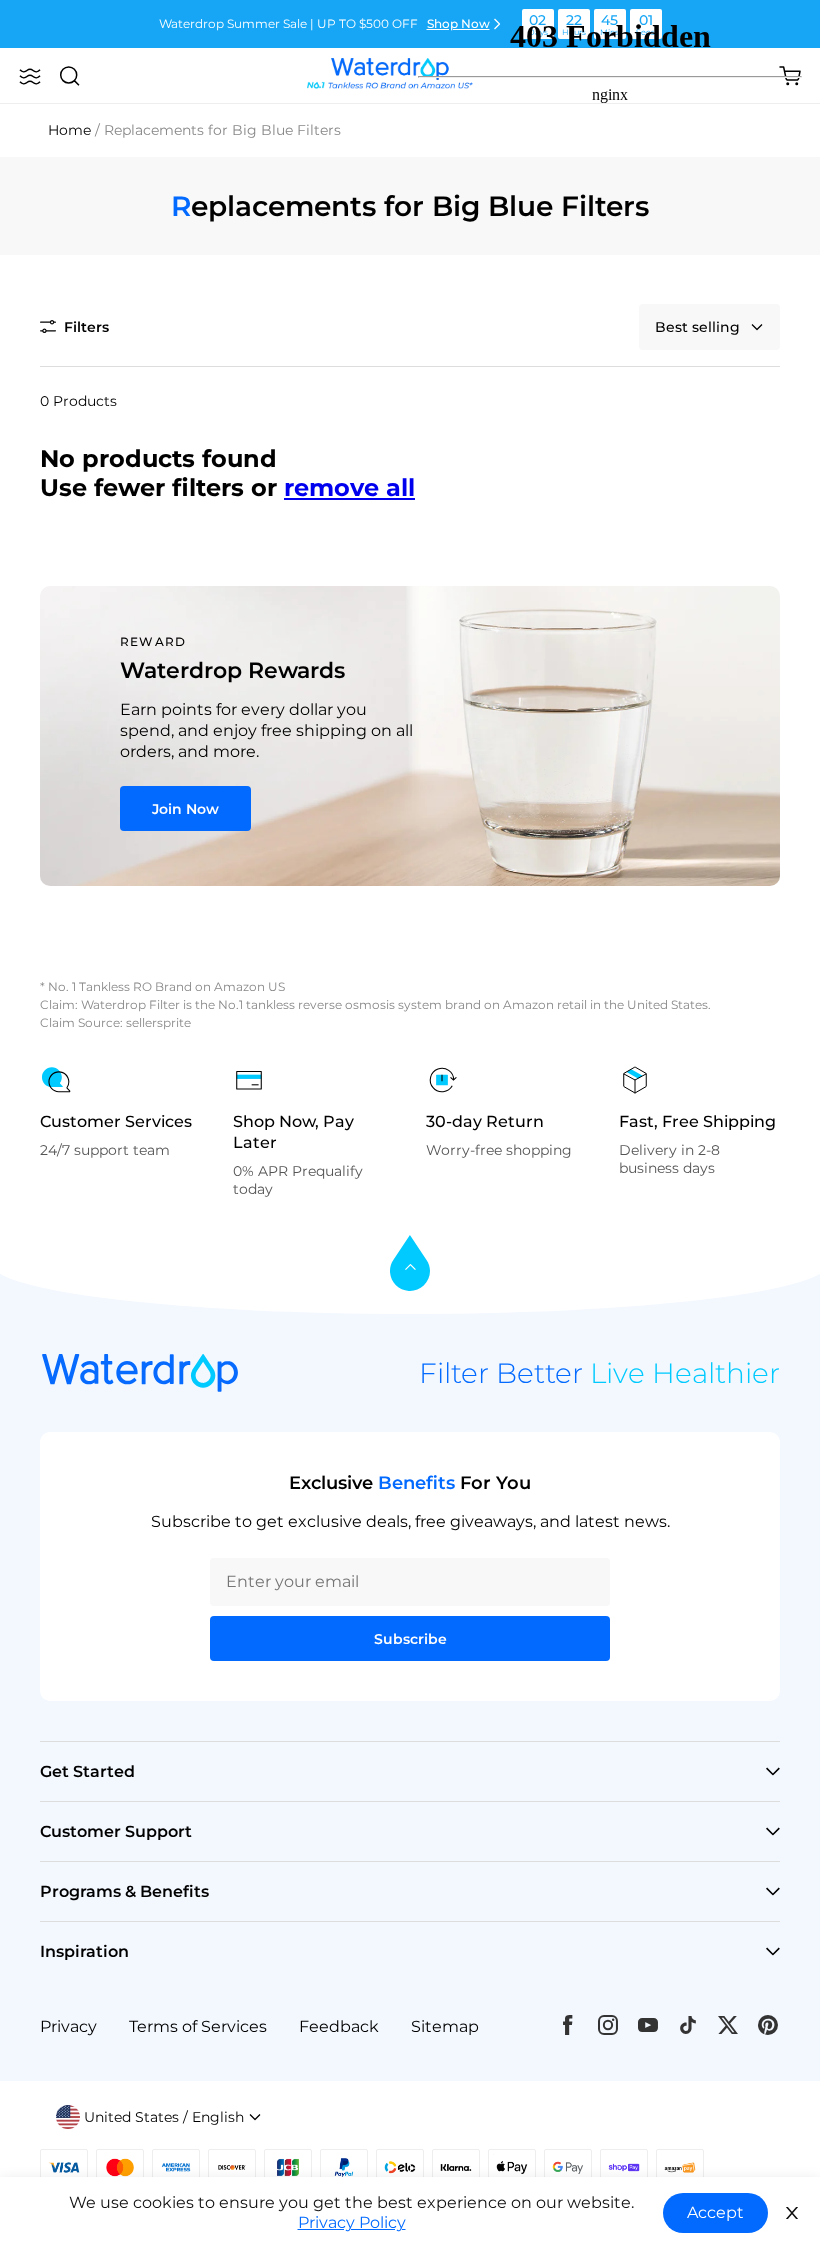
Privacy (68, 2026)
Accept (715, 2212)
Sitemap (445, 2026)
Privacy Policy (352, 2222)
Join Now (185, 809)
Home (69, 130)
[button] (30, 76)
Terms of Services (198, 2026)
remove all (349, 487)
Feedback (339, 2026)
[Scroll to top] (410, 1264)
